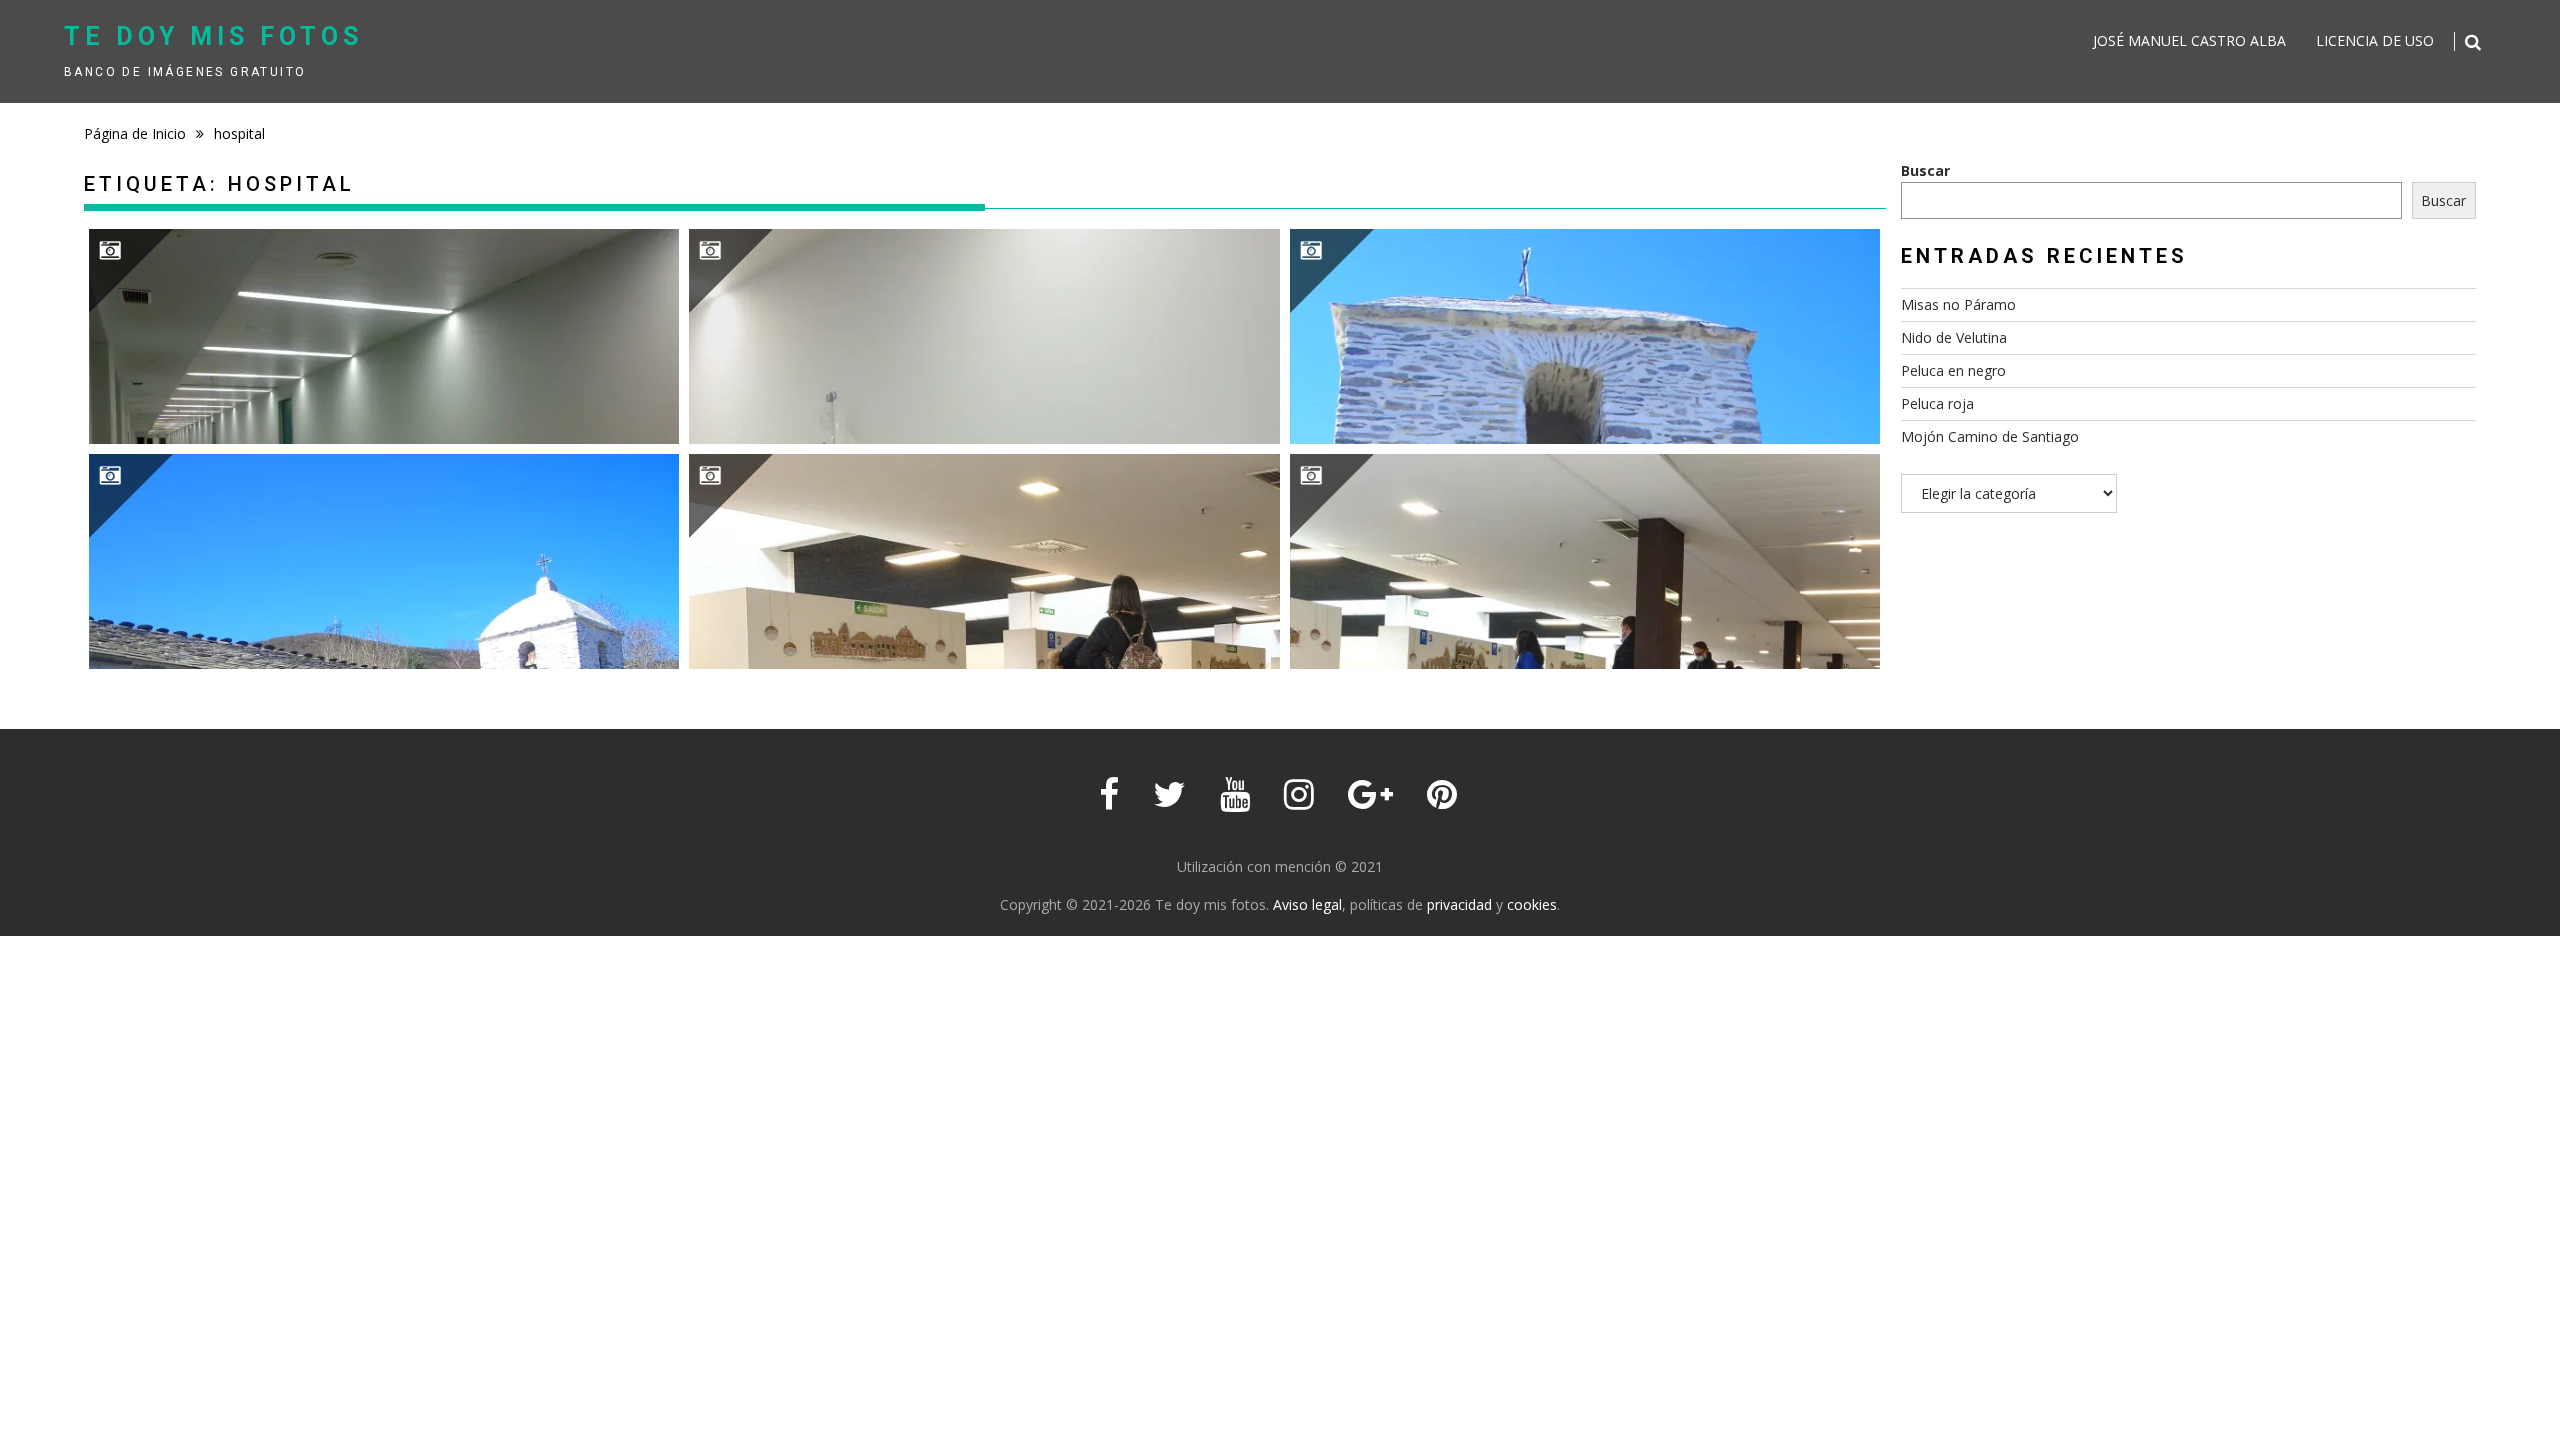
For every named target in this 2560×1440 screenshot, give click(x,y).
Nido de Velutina (1954, 337)
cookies (1532, 904)
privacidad (1459, 904)
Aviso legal (1307, 904)
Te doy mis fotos (213, 36)
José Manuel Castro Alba (2189, 40)
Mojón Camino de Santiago (1990, 436)
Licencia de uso (2375, 40)
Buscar (1925, 170)
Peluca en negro (1953, 370)
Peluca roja (1937, 403)
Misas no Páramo (1958, 304)
